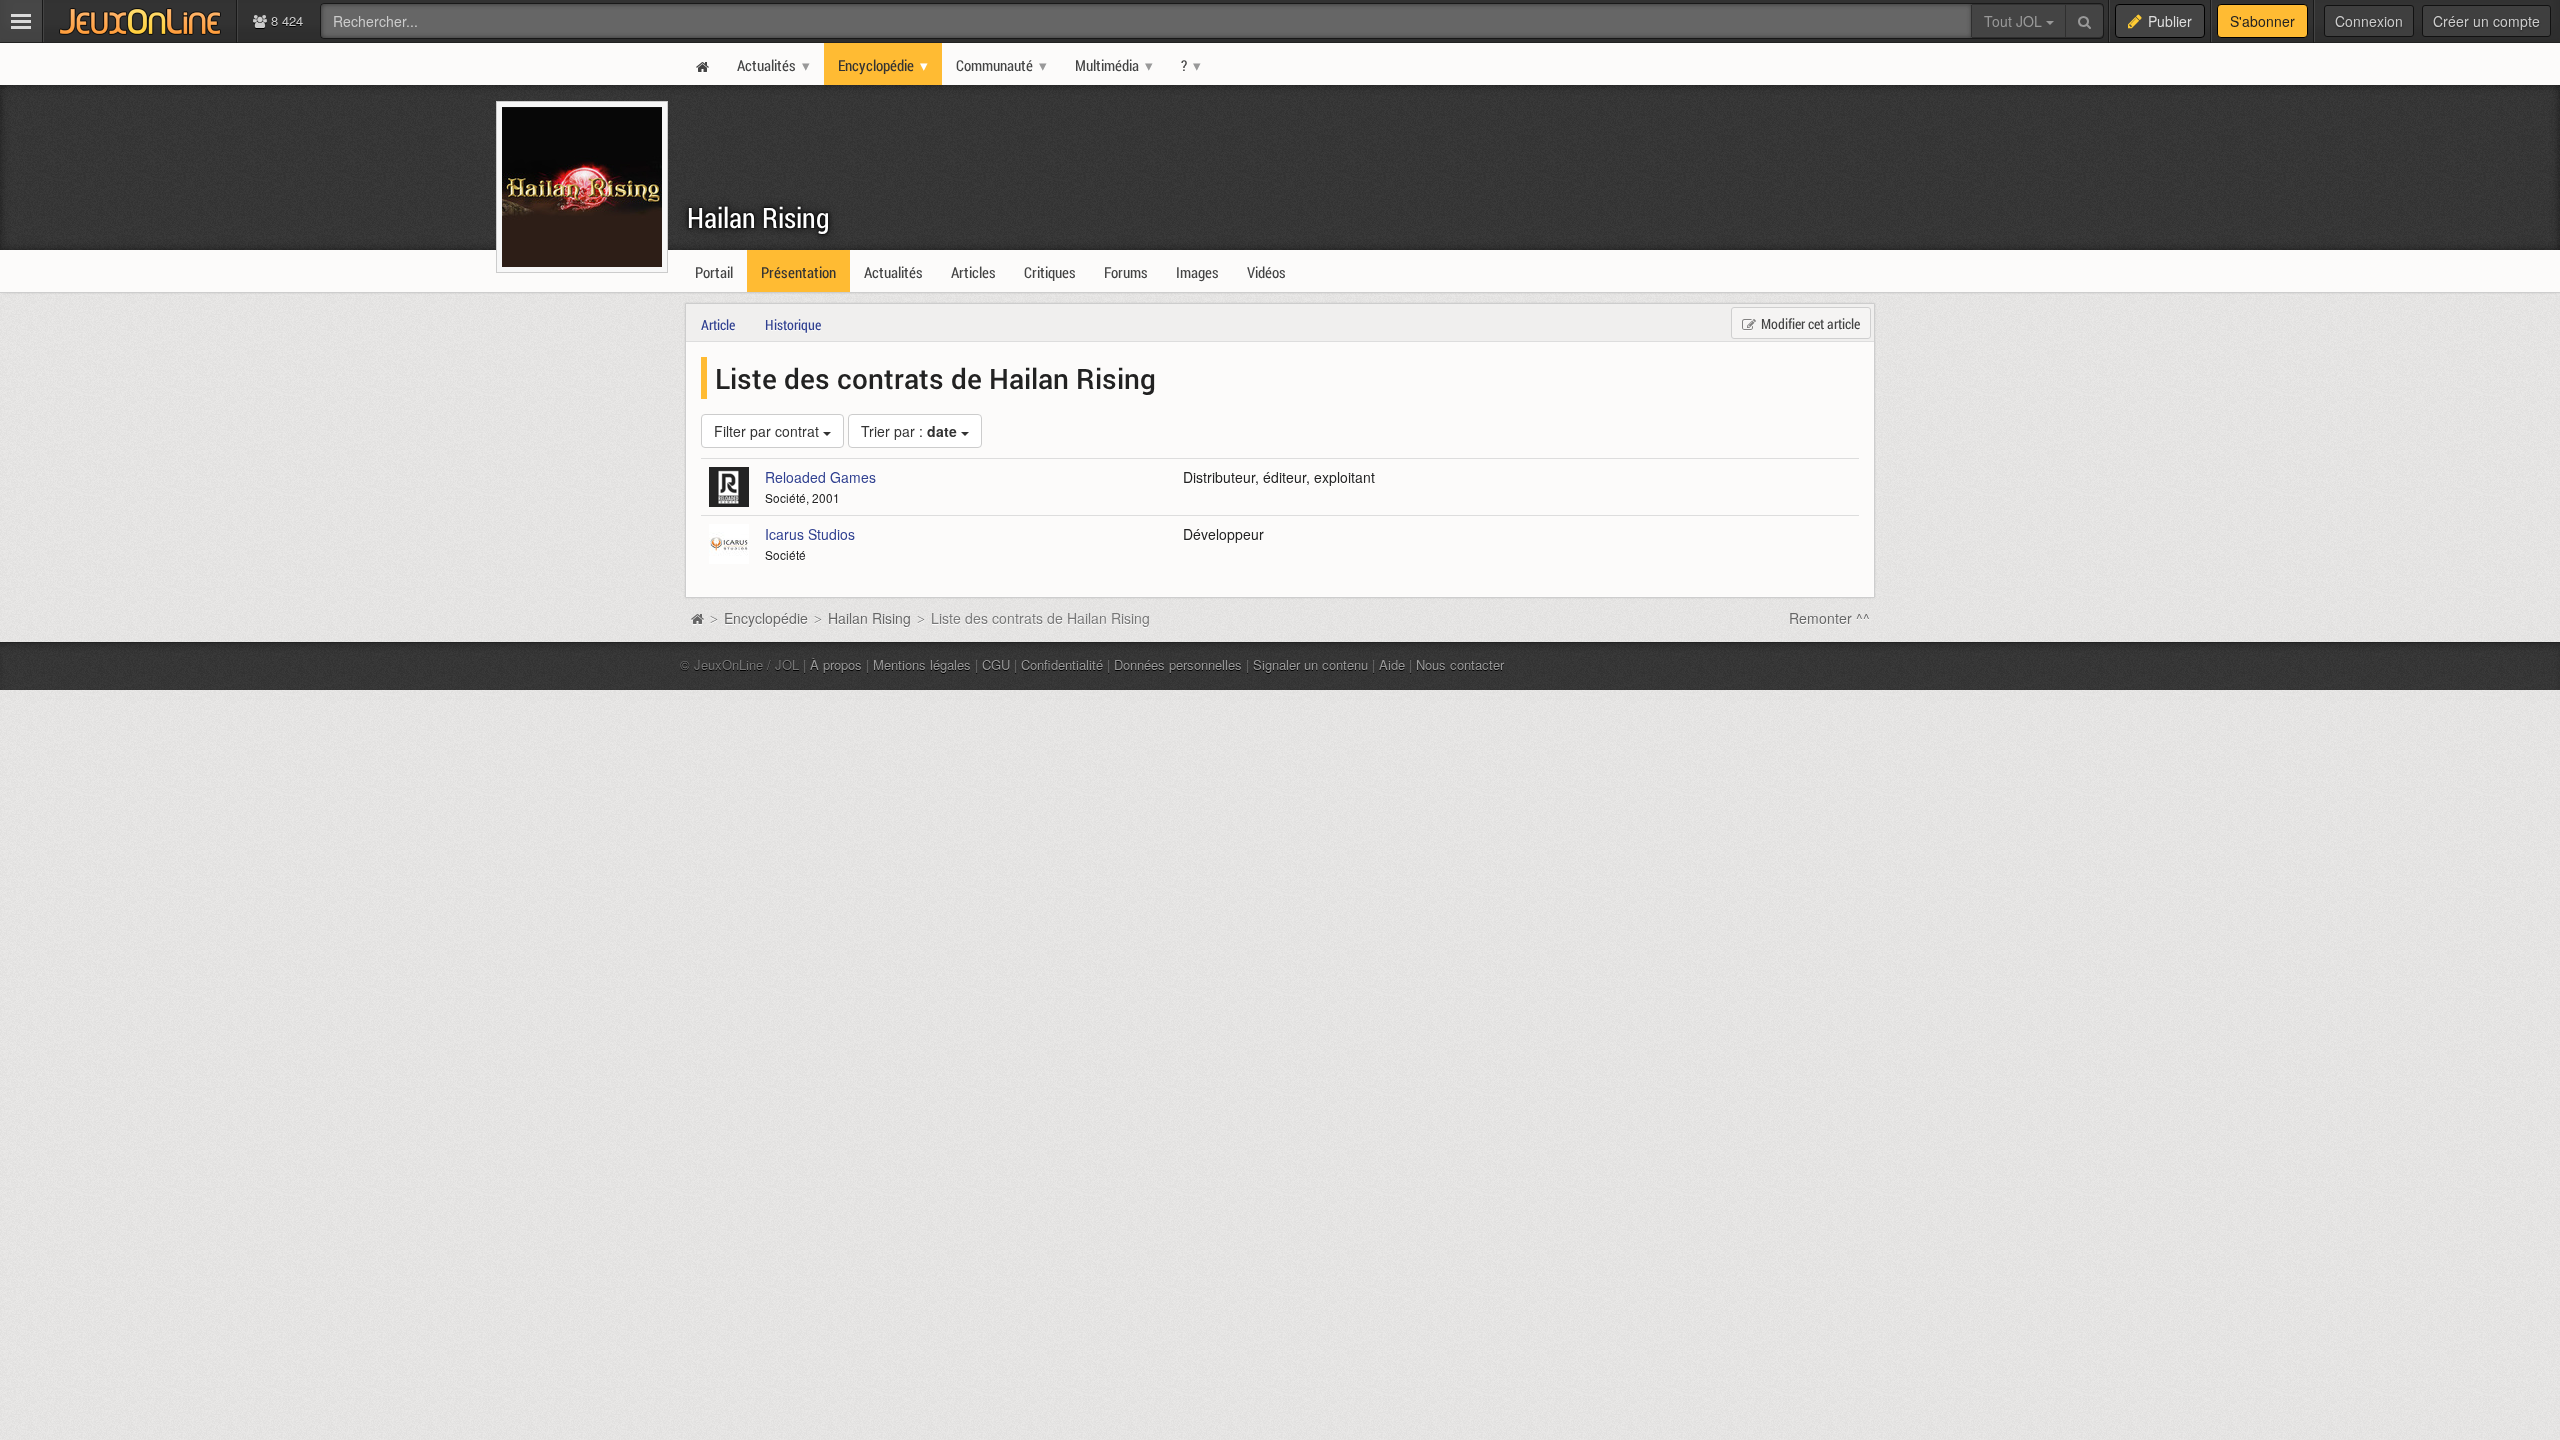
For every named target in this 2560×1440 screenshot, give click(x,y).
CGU (996, 664)
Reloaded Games (820, 477)
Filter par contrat (768, 431)
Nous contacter (1460, 664)
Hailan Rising (758, 217)
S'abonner (2262, 21)
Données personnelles (1178, 664)
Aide (1392, 664)
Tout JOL (2015, 21)
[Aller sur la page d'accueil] (697, 618)
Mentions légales (922, 664)
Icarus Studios (810, 534)
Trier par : (909, 431)
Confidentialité (1062, 664)
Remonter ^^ (1829, 618)
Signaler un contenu (1310, 664)
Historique (793, 324)
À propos (836, 664)
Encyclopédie (766, 618)
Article (718, 324)
